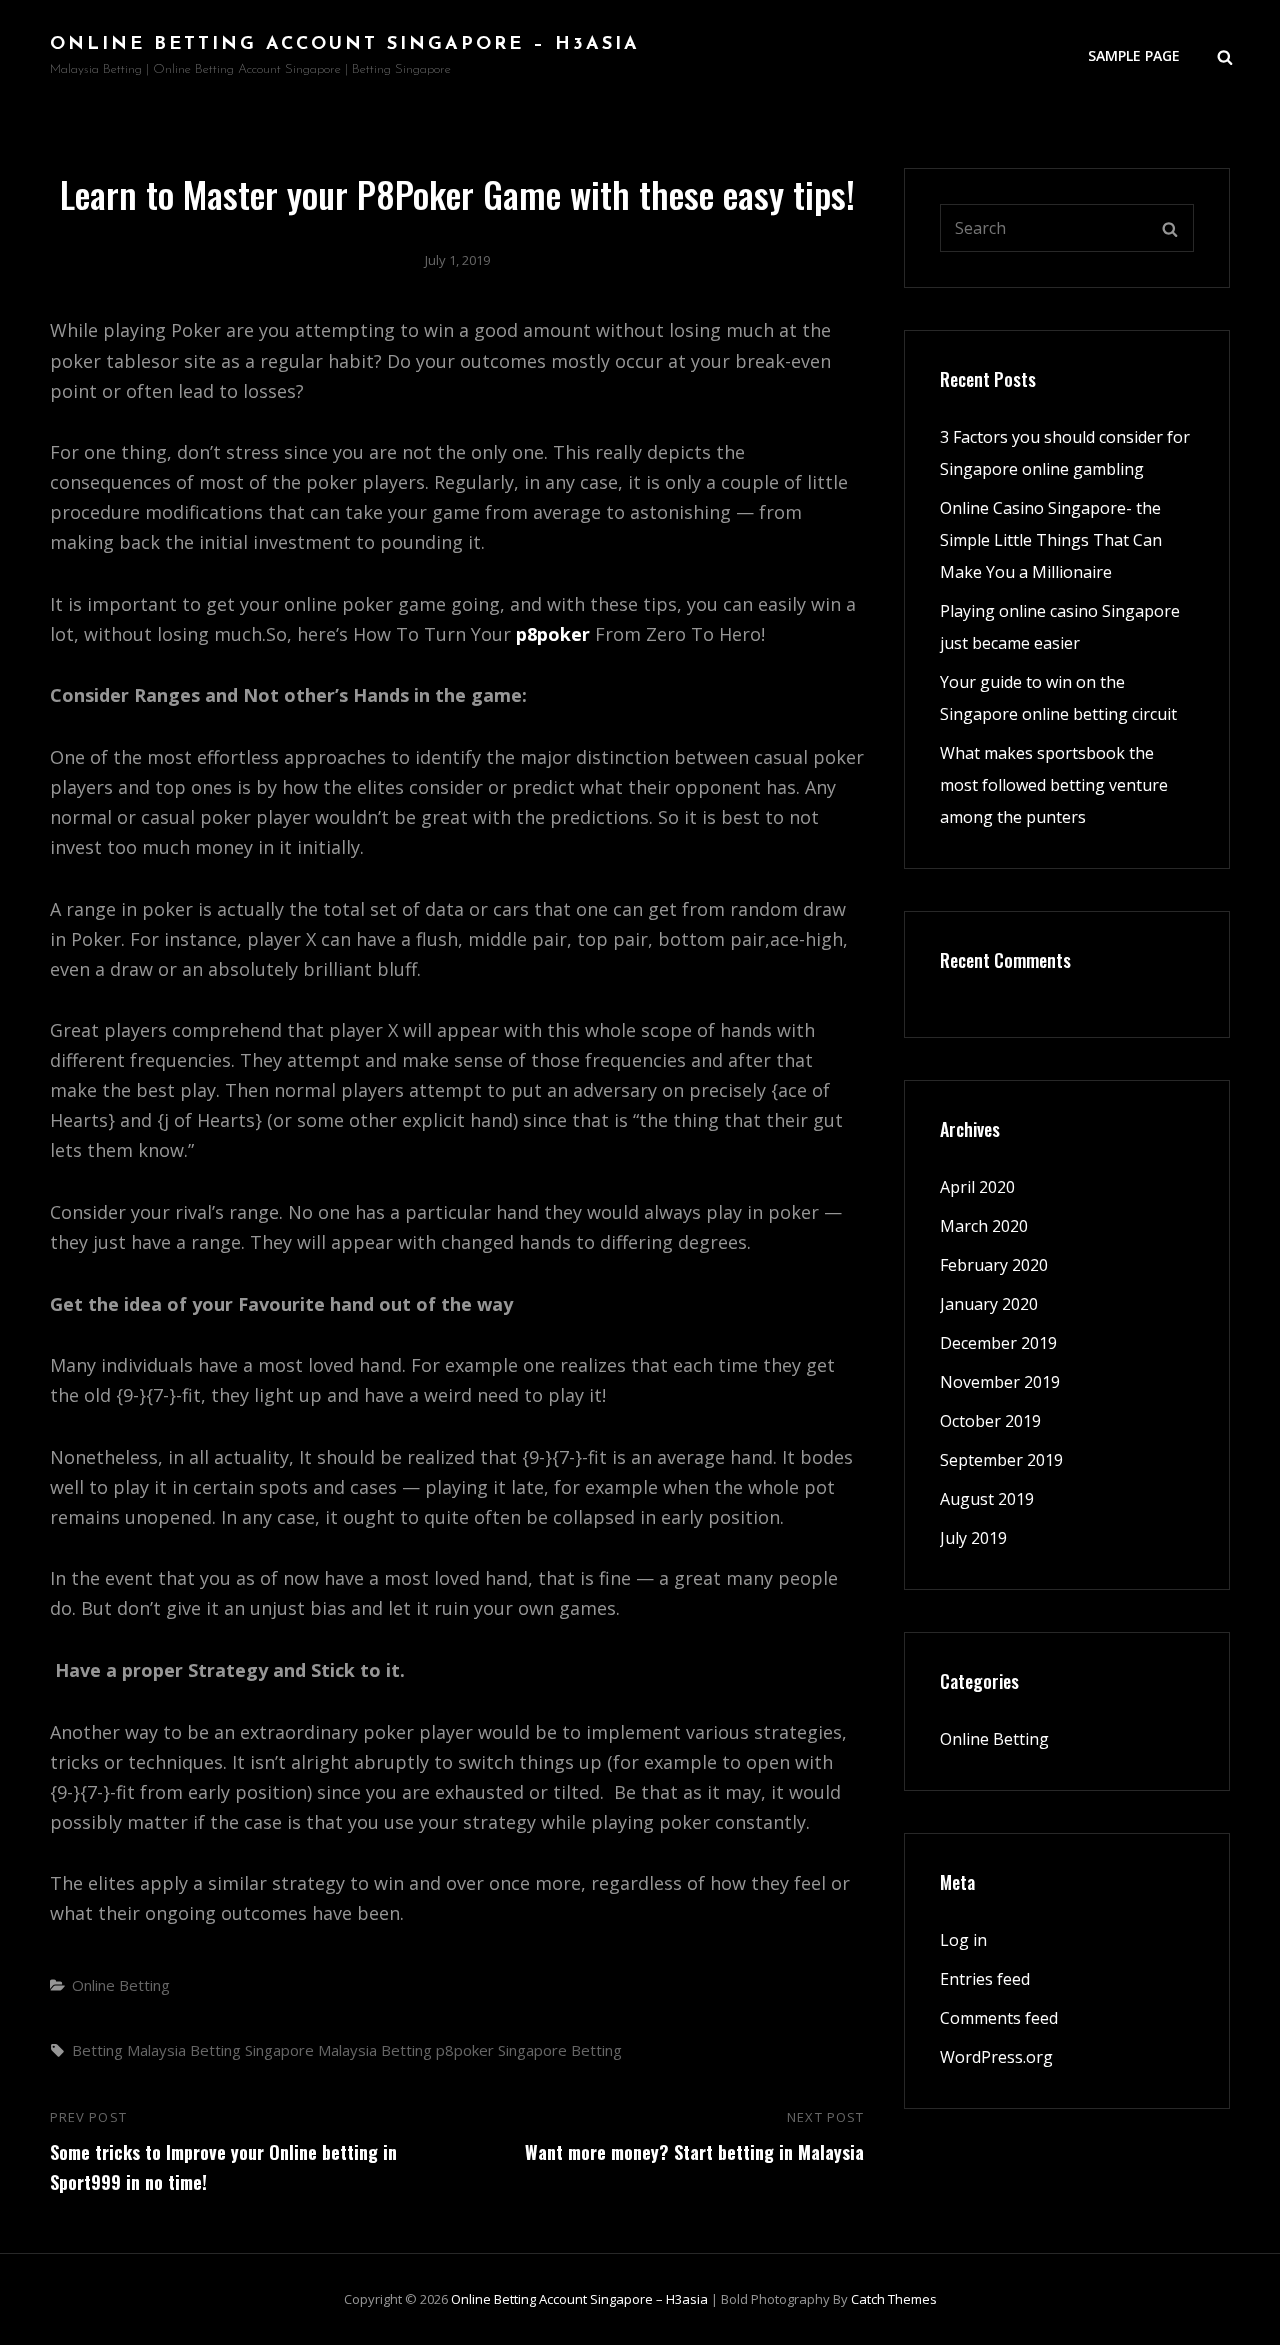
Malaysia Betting (375, 2050)
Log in (963, 1940)
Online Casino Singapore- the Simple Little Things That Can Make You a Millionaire (1051, 540)
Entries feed (985, 1979)
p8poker (553, 634)
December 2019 (998, 1343)
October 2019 (990, 1421)
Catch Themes (894, 2299)
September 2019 (1001, 1460)
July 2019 (973, 1538)
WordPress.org (996, 2057)
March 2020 (984, 1226)
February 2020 (994, 1265)
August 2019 (987, 1499)
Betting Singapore (252, 2050)
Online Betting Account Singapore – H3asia (345, 45)
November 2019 (1000, 1382)
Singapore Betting (560, 2050)
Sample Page (1134, 55)
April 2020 (977, 1187)
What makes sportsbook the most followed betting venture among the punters (1054, 785)
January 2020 (989, 1304)
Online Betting (121, 1985)
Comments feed (999, 2018)
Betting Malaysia (129, 2050)
